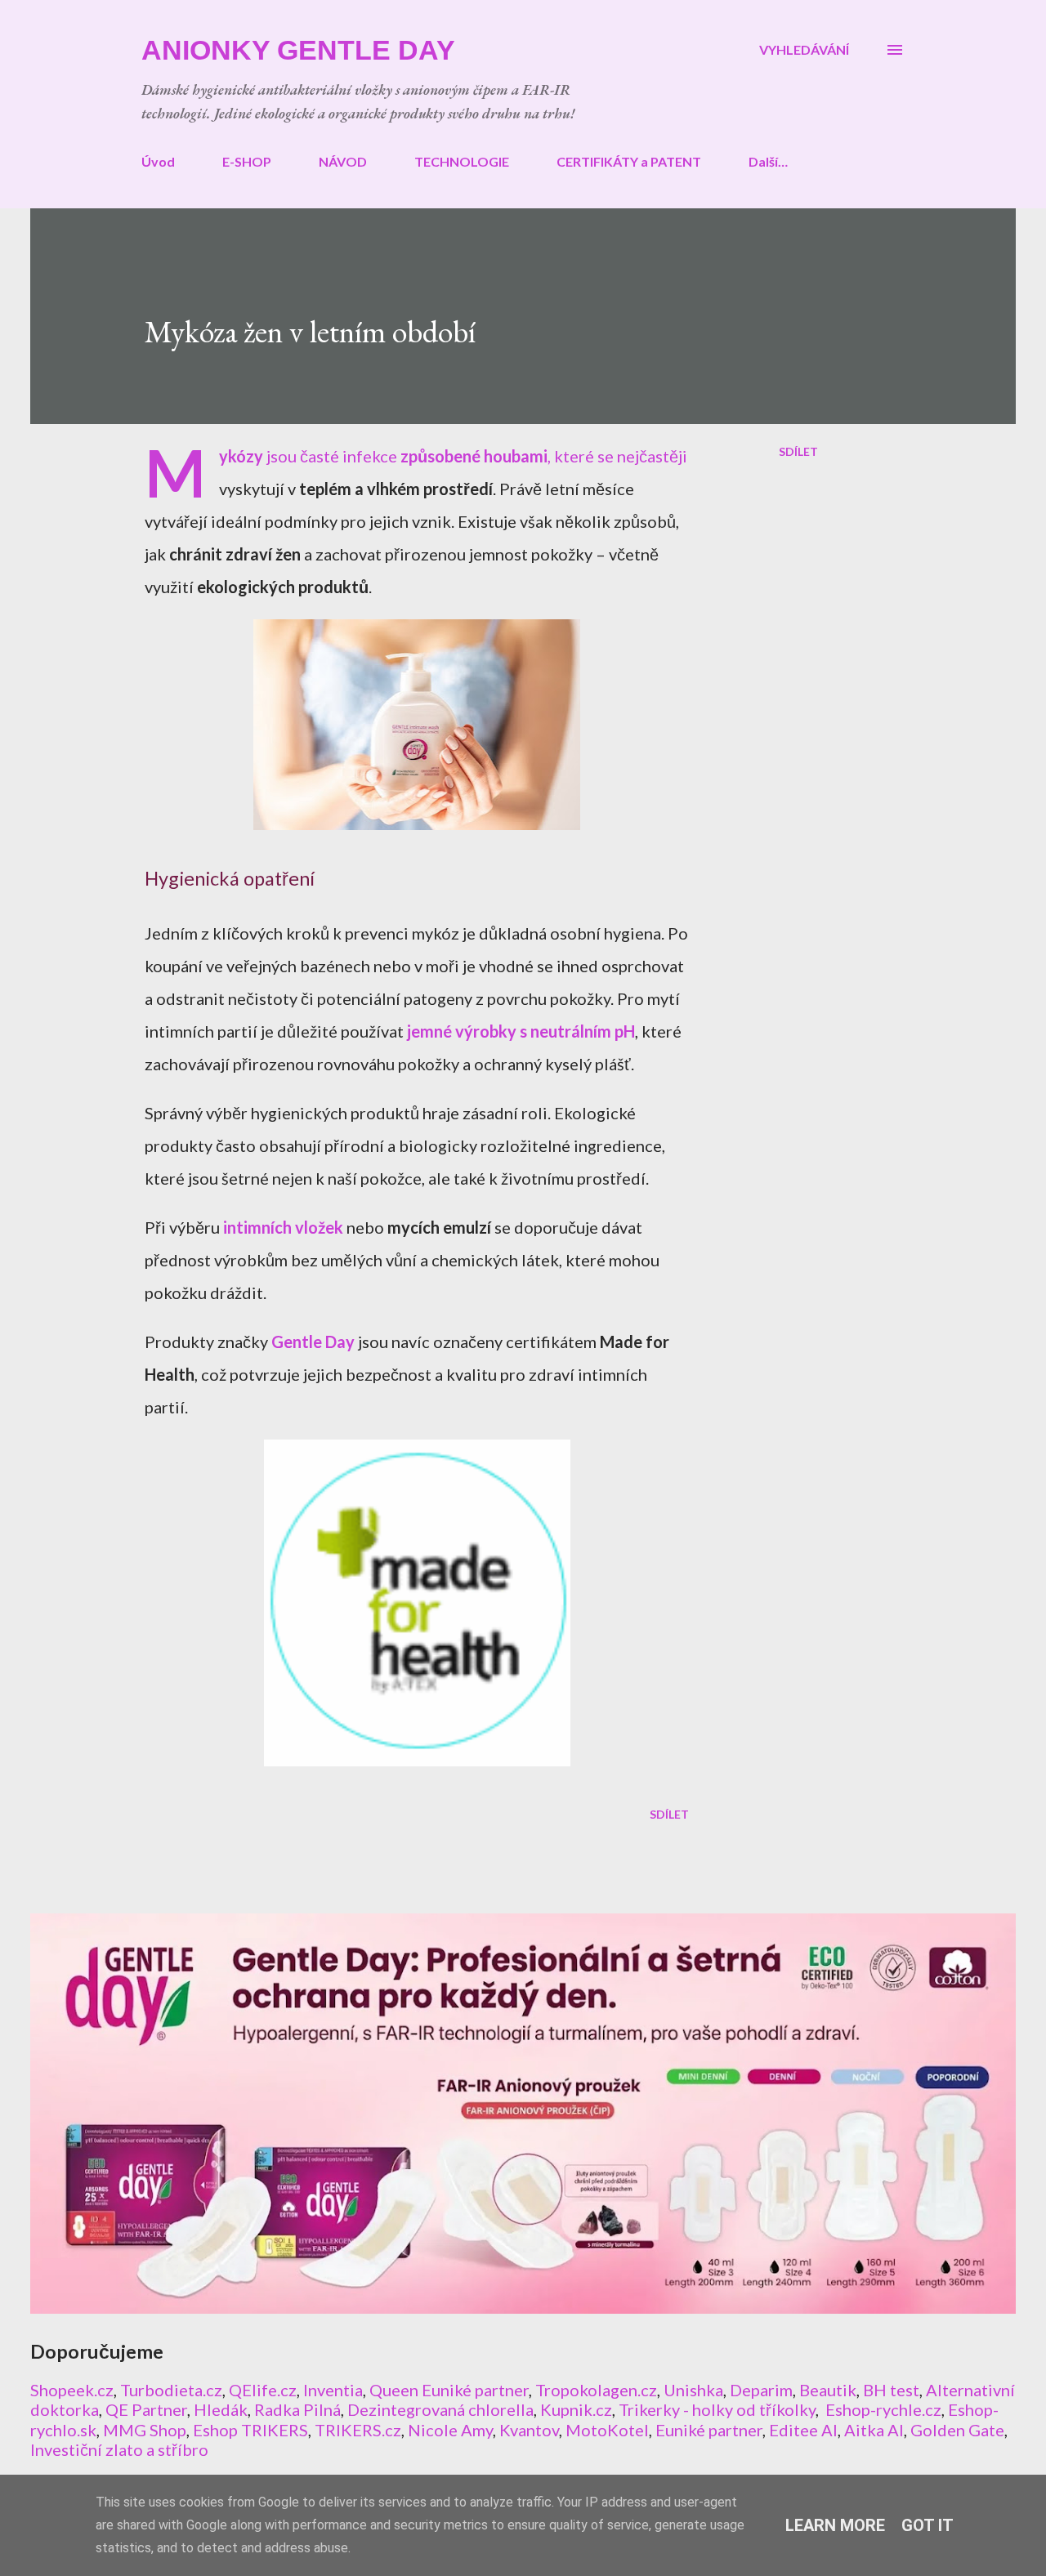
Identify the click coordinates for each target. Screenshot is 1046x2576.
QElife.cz (263, 2390)
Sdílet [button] (798, 451)
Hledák (221, 2409)
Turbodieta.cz (171, 2390)
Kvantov (529, 2430)
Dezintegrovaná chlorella (440, 2409)
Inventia (333, 2390)
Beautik (828, 2390)
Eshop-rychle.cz (883, 2409)
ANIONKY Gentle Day (298, 50)
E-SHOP (247, 161)
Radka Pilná (297, 2409)
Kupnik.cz (576, 2409)
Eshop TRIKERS (250, 2430)
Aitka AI (874, 2430)
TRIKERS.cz (358, 2430)
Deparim (761, 2390)
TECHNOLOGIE (462, 161)
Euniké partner (709, 2430)
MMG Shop (145, 2430)
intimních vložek (283, 1227)
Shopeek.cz (72, 2390)
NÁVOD (343, 161)
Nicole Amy (450, 2430)
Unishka (693, 2390)
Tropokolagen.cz (596, 2390)
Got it (928, 2525)
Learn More (835, 2525)
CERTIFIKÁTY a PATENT (629, 161)
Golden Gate (957, 2430)
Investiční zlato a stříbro (119, 2449)
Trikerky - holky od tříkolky (717, 2409)
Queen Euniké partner (449, 2390)
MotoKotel (607, 2430)
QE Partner (146, 2409)
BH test (891, 2390)
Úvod (158, 161)
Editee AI (803, 2430)
